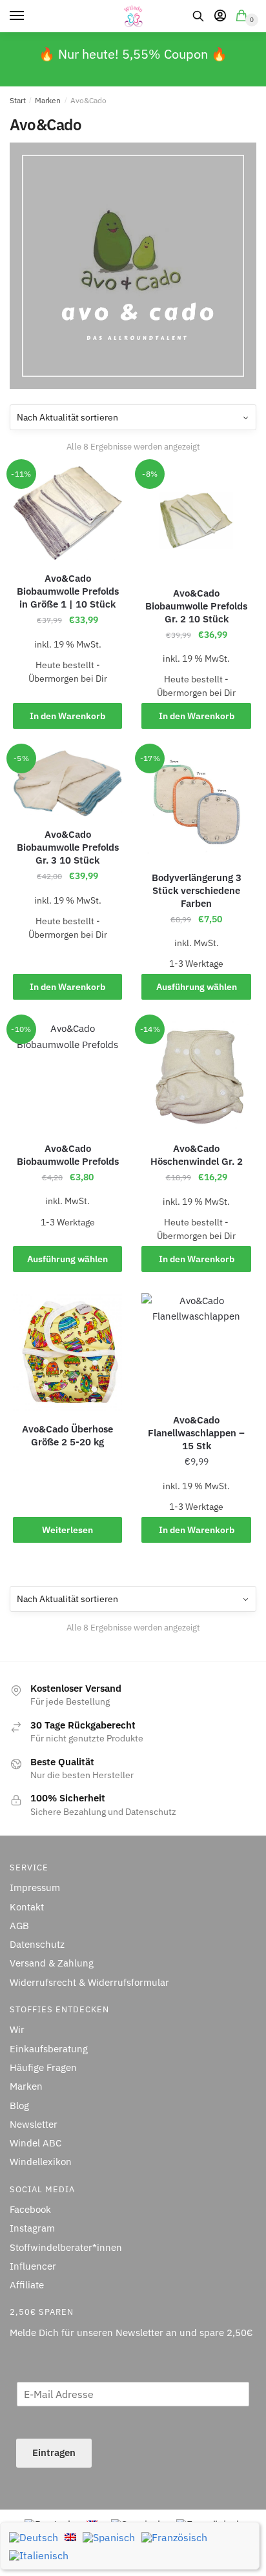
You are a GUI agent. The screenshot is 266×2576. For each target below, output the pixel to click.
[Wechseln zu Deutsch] (34, 2537)
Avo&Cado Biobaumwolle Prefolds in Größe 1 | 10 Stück (68, 591)
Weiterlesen (67, 1530)
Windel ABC (36, 2143)
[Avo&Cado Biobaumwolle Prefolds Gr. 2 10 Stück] (196, 520)
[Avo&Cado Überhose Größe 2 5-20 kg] (67, 1352)
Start (18, 100)
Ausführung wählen (197, 987)
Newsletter (34, 2124)
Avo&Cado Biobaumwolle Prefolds (68, 1155)
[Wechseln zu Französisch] (174, 2537)
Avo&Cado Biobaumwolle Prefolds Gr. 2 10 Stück (196, 606)
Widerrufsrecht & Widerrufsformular (89, 1982)
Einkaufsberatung (49, 2049)
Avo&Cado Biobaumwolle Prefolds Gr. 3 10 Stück (68, 847)
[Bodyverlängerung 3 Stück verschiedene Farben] (196, 805)
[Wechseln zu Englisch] (70, 2536)
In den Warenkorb (67, 716)
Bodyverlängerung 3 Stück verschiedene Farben (197, 890)
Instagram (32, 2228)
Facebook (30, 2209)
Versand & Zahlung (52, 1963)
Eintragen (54, 2452)
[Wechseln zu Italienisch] (39, 2555)
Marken (48, 100)
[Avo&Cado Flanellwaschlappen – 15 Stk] (196, 1348)
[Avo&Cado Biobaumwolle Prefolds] (67, 1075)
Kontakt (27, 1907)
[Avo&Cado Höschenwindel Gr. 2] (196, 1076)
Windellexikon (41, 2162)
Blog (19, 2105)
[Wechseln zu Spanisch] (109, 2537)
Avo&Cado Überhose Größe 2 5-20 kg (67, 1435)
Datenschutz (37, 1944)
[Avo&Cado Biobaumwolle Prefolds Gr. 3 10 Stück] (67, 783)
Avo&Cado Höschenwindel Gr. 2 (197, 1155)
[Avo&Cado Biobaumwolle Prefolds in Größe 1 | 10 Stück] (67, 513)
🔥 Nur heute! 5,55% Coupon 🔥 (133, 54)
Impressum (35, 1887)
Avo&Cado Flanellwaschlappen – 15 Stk (196, 1433)
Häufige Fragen (43, 2067)
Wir (17, 2029)
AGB (19, 1926)
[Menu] (29, 16)
